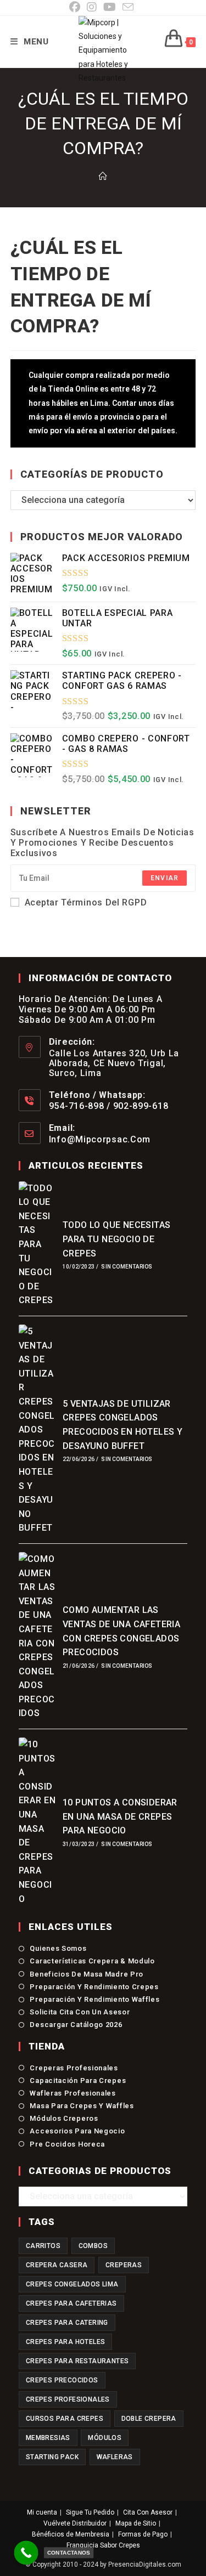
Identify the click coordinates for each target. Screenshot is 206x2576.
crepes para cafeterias (71, 2303)
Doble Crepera (149, 2419)
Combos (93, 2246)
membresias (48, 2438)
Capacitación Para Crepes (78, 2080)
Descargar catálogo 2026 (76, 2025)
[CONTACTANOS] (26, 2553)
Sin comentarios (127, 1267)
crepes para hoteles (66, 2342)
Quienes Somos (58, 1948)
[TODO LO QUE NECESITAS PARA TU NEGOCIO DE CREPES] (37, 1244)
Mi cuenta (42, 2512)
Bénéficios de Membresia (71, 2534)
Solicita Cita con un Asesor (80, 2012)
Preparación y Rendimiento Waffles (94, 1999)
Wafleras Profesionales (73, 2093)
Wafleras (115, 2457)
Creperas (124, 2265)
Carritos (43, 2246)
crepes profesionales (68, 2399)
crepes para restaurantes (77, 2361)
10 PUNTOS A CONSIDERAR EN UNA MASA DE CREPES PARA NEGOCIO (120, 1816)
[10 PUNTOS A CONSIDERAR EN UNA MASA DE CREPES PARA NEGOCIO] (37, 1822)
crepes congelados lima (72, 2284)
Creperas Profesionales (74, 2068)
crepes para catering (67, 2323)
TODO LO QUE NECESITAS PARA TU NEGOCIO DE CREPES (116, 1239)
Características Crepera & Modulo (92, 1961)
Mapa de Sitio (136, 2523)
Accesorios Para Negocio (77, 2131)
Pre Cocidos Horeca (67, 2144)
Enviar (165, 878)
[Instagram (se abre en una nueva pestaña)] (92, 7)
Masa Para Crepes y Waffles (82, 2106)
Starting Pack (52, 2457)
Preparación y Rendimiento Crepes (94, 1987)
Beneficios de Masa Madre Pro (87, 1974)
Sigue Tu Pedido (90, 2512)
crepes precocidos (62, 2380)
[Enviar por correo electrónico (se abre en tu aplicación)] (128, 7)
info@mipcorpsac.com (100, 1139)
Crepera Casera (57, 2265)
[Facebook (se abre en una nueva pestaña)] (76, 7)
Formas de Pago (143, 2534)
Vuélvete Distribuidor (75, 2523)
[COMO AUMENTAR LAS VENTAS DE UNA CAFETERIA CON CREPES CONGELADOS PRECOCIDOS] (37, 1636)
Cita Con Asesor (148, 2512)
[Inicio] (103, 177)
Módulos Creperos (64, 2118)
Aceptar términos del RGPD (86, 902)
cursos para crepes (65, 2419)
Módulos (105, 2438)
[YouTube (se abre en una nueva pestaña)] (110, 7)
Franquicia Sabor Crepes (103, 2545)
